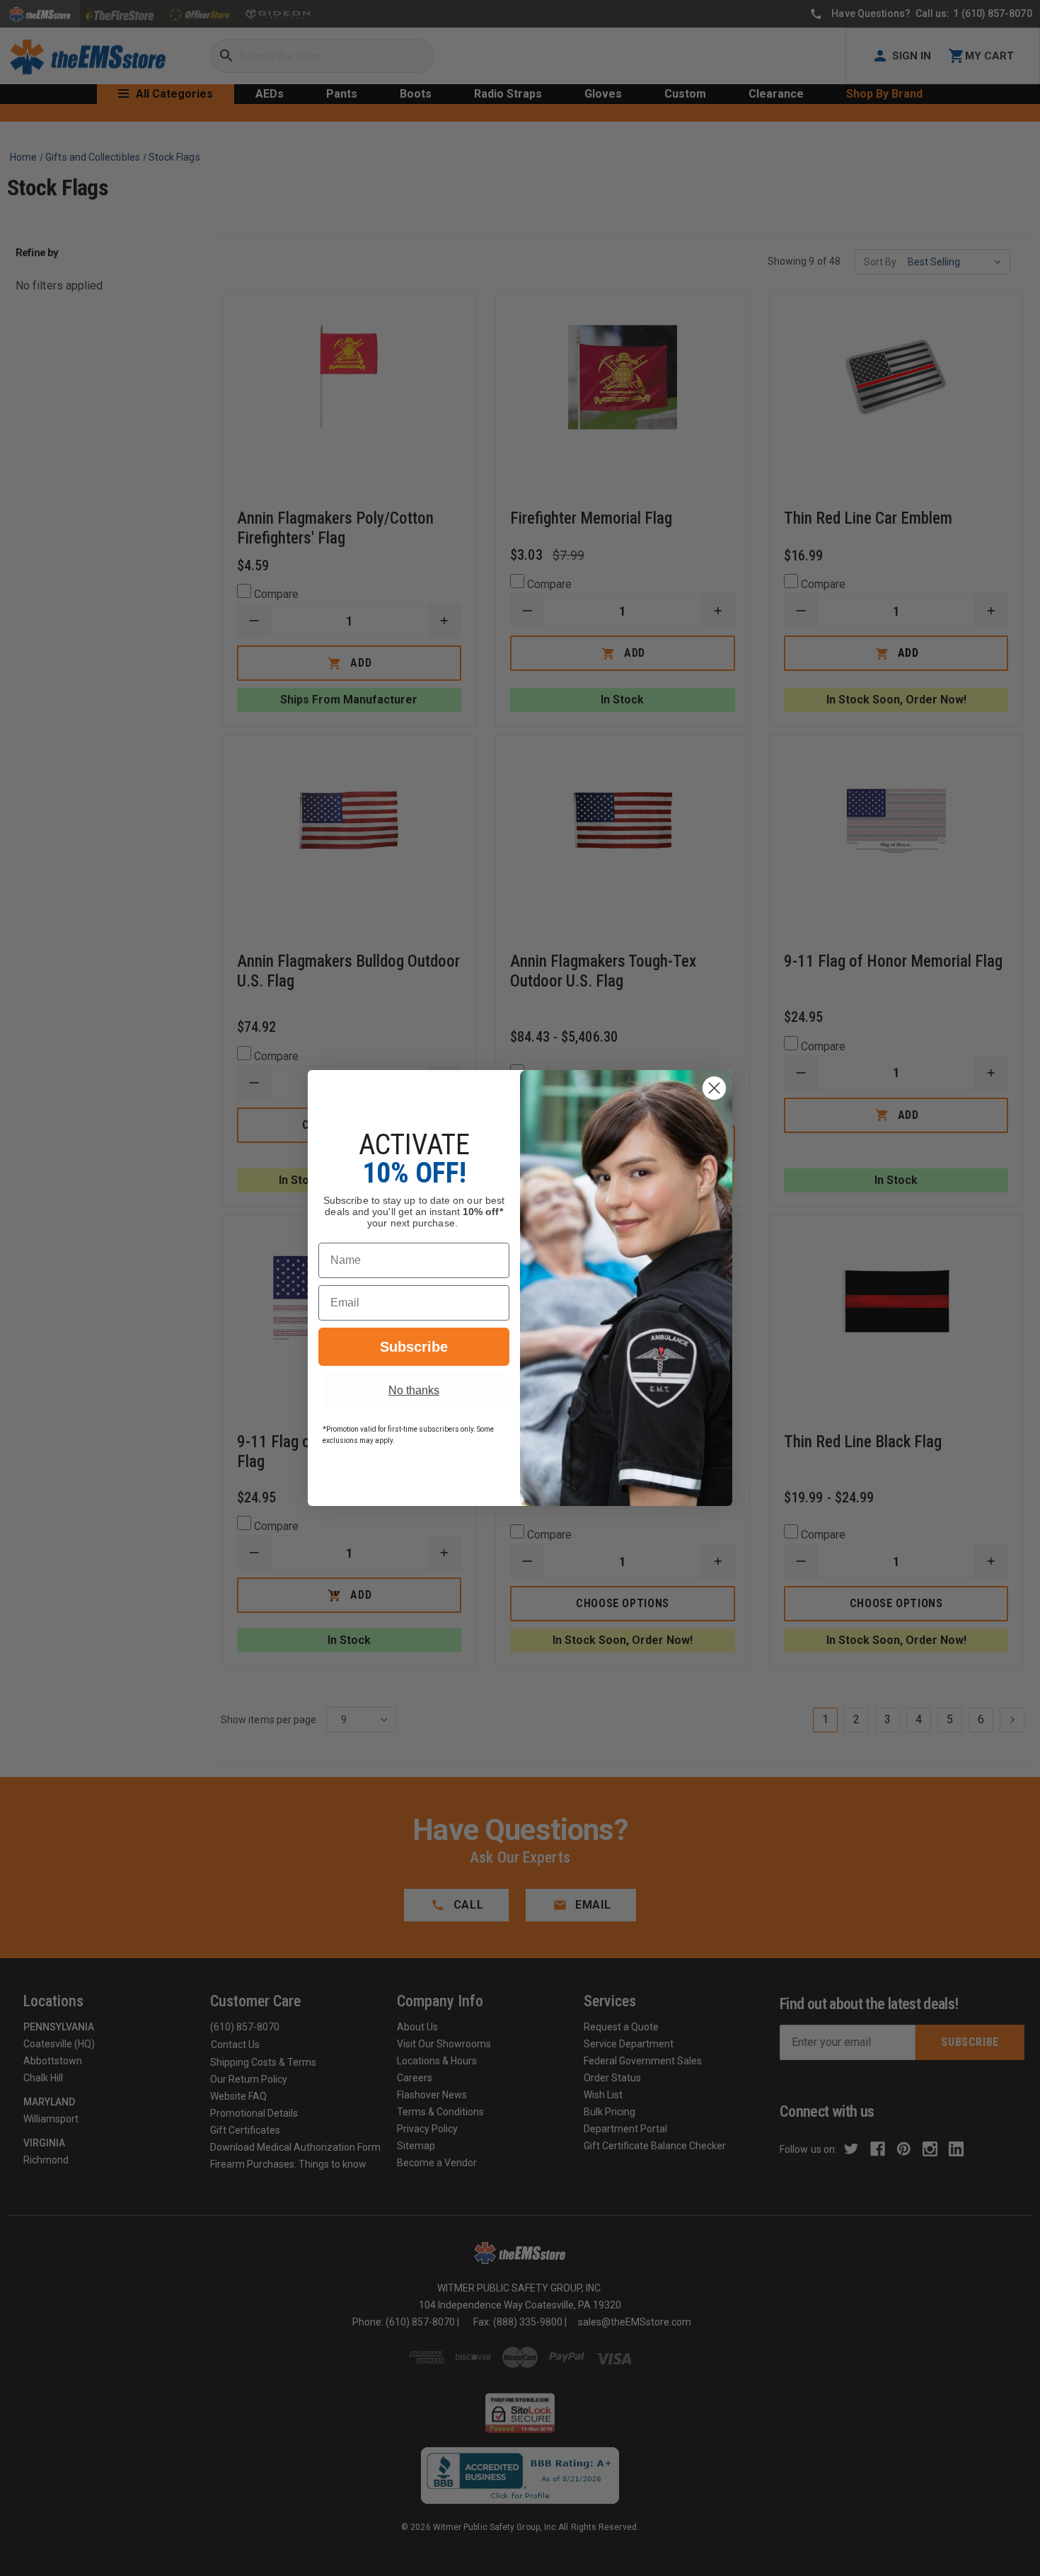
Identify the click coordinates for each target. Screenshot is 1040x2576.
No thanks (414, 1390)
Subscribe (414, 1347)
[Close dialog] (714, 1088)
